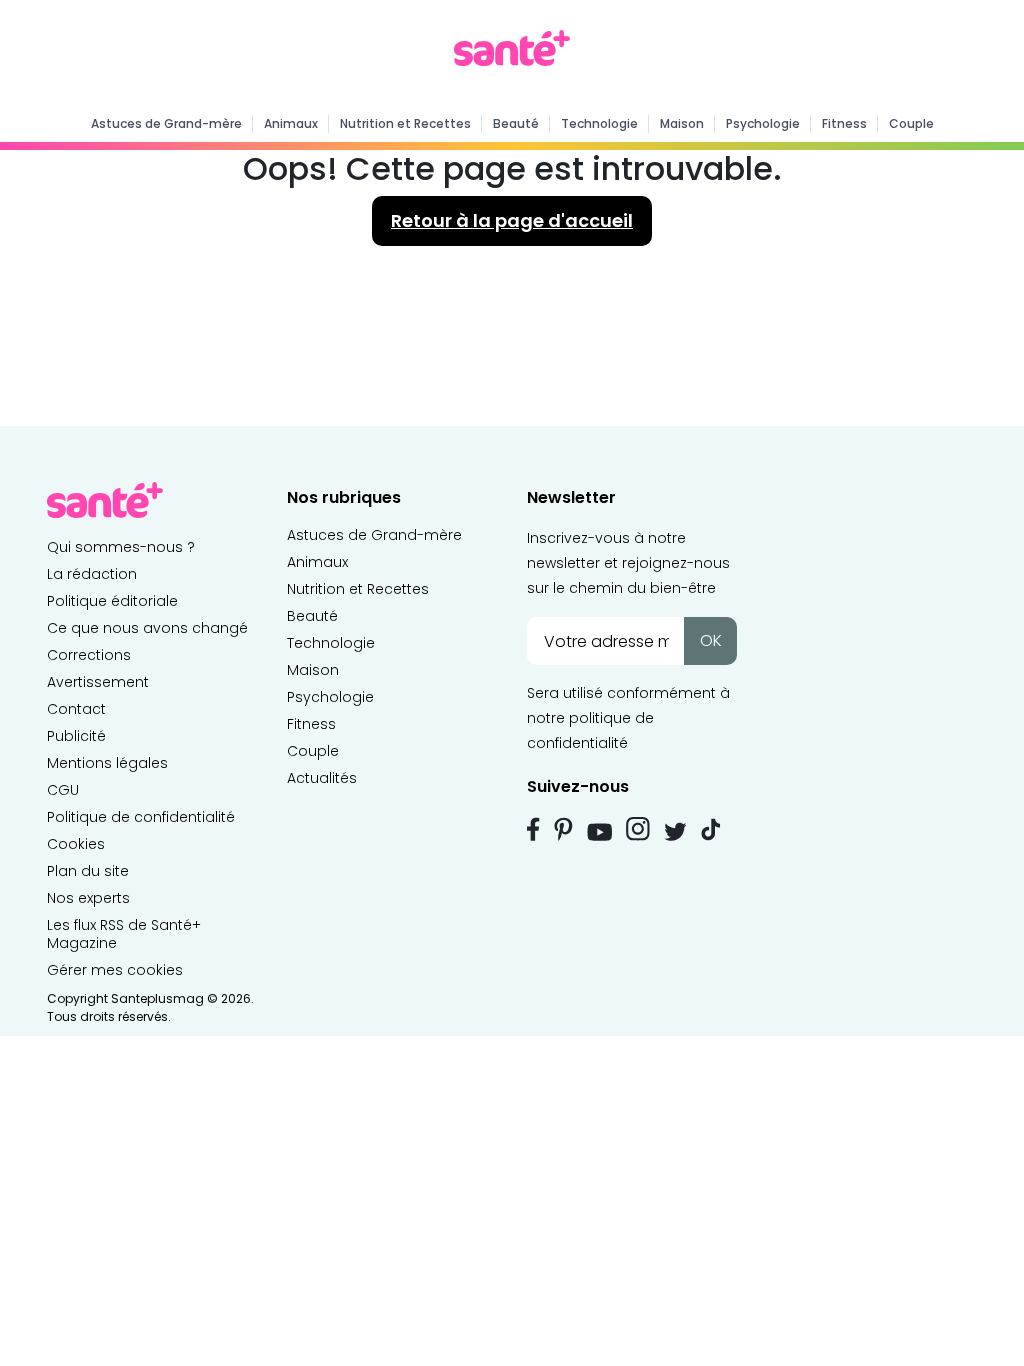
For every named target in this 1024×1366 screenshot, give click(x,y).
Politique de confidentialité (141, 817)
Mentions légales (107, 763)
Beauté (516, 123)
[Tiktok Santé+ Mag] (711, 828)
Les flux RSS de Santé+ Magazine (124, 934)
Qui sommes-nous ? (121, 547)
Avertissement (98, 682)
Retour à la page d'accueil (512, 220)
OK (711, 640)
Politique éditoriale (112, 601)
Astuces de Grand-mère (166, 123)
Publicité (76, 736)
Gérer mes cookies (115, 970)
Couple (911, 123)
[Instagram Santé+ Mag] (638, 829)
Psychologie (763, 123)
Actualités (322, 778)
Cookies (76, 844)
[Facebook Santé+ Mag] (533, 829)
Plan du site (88, 871)
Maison (682, 123)
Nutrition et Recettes (405, 123)
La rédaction (92, 574)
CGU (63, 790)
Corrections (89, 655)
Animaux (291, 123)
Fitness (844, 123)
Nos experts (88, 898)
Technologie (599, 123)
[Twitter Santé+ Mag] (675, 831)
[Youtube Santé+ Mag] (599, 832)
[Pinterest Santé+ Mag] (563, 829)
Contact (76, 709)
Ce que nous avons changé (147, 628)
